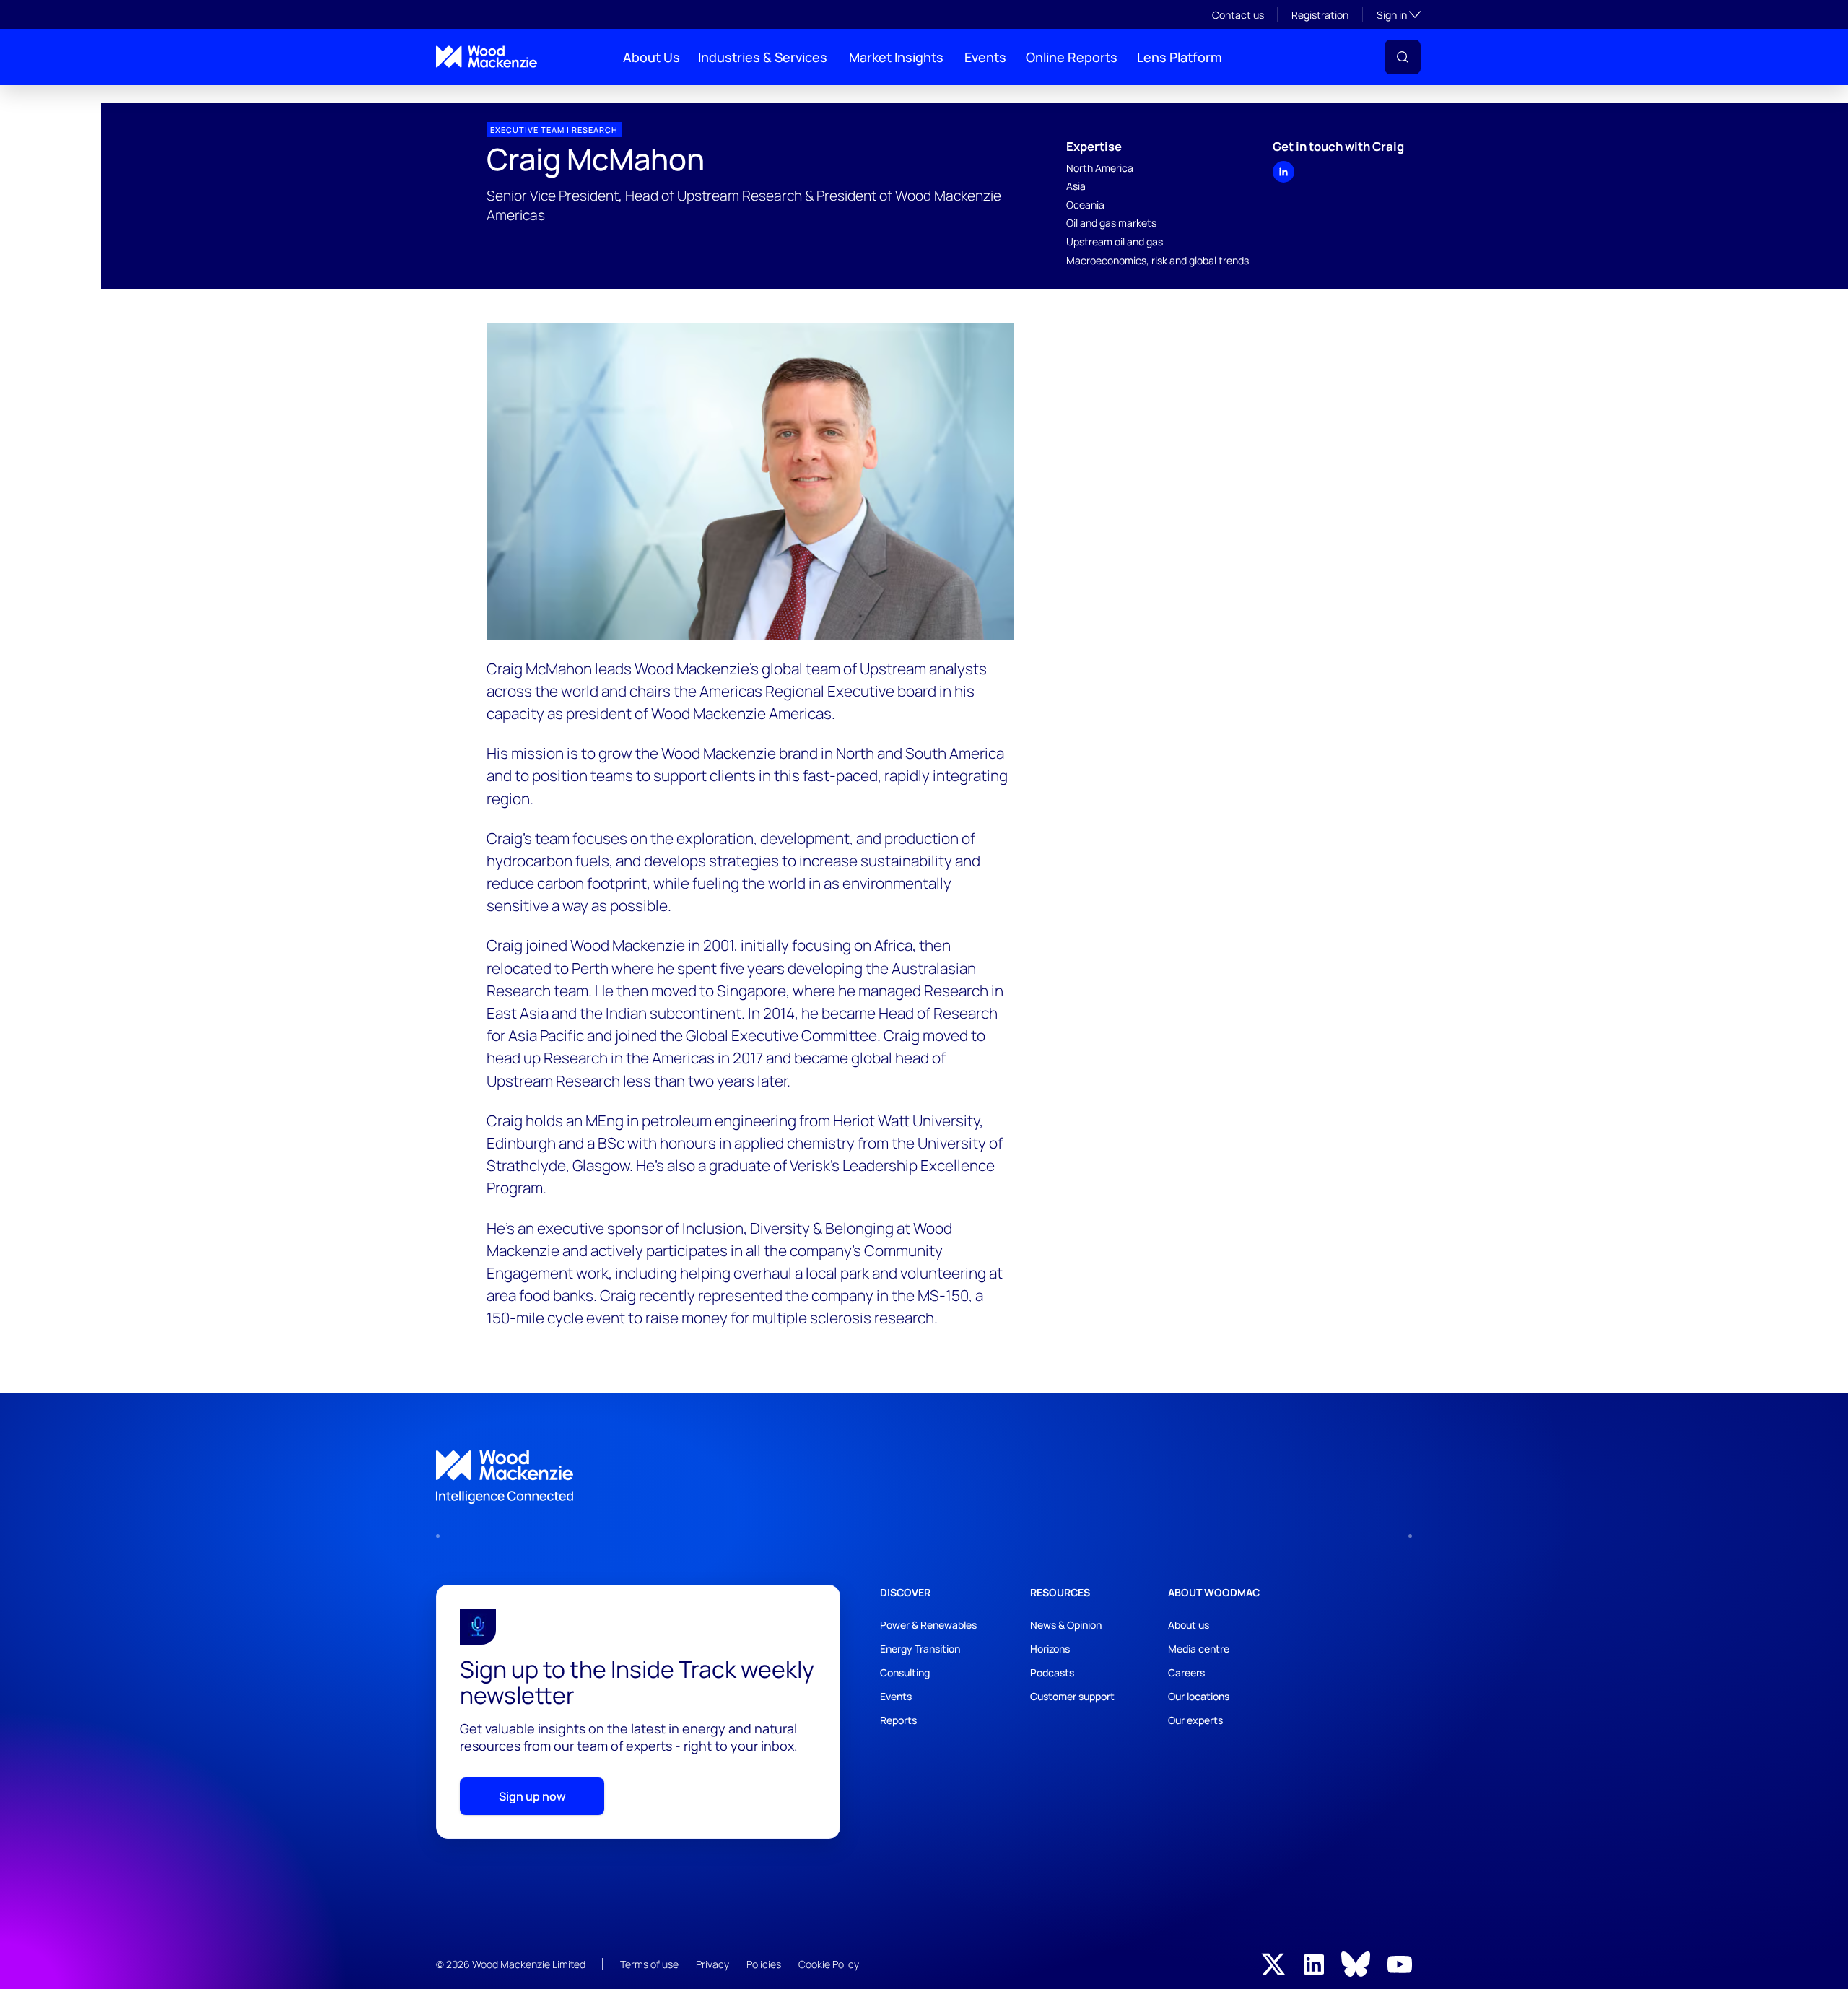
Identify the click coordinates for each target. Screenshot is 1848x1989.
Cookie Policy (829, 1964)
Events (985, 57)
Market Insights (896, 57)
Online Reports (1072, 57)
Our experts (1195, 1720)
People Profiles (464, 97)
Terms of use (649, 1964)
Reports (898, 1720)
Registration (1320, 15)
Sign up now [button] (532, 1796)
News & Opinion (1066, 1625)
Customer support (1072, 1696)
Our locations (1199, 1696)
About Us (651, 57)
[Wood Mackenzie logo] (487, 57)
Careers (1186, 1672)
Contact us (1238, 15)
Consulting (905, 1672)
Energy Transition (920, 1649)
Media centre (1199, 1649)
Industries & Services (763, 57)
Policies (764, 1964)
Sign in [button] (1399, 14)
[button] (1403, 57)
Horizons (1050, 1649)
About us (1189, 1625)
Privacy (712, 1964)
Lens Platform (1180, 57)
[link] (924, 1477)
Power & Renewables (928, 1625)
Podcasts (1052, 1672)
